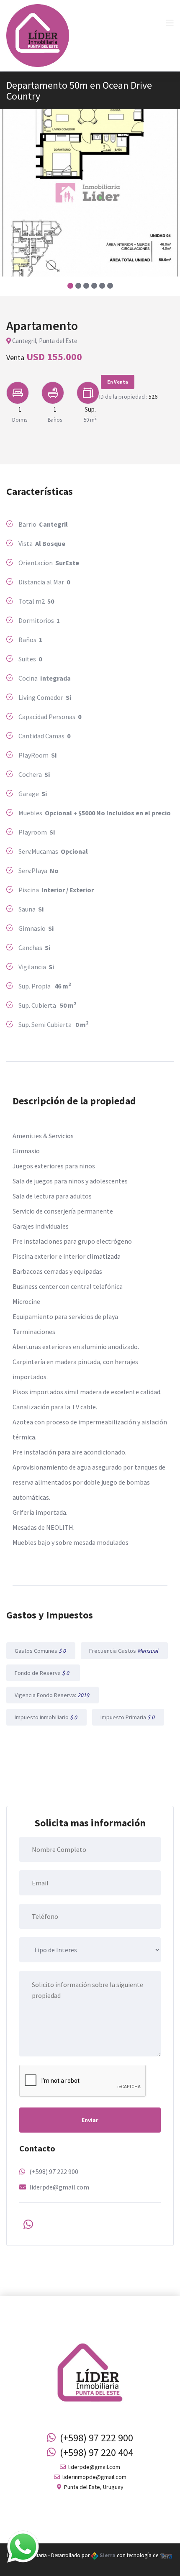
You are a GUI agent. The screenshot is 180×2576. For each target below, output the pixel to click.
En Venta (118, 382)
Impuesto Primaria (128, 1717)
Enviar (90, 2120)
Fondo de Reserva (43, 1673)
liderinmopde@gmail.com (94, 2477)
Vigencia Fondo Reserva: (53, 1695)
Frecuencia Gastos (124, 1651)
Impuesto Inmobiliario (46, 1717)
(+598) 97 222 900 (54, 2171)
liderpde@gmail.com (59, 2187)
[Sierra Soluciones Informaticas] (166, 2555)
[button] (70, 286)
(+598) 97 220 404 (94, 2452)
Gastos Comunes (41, 1651)
